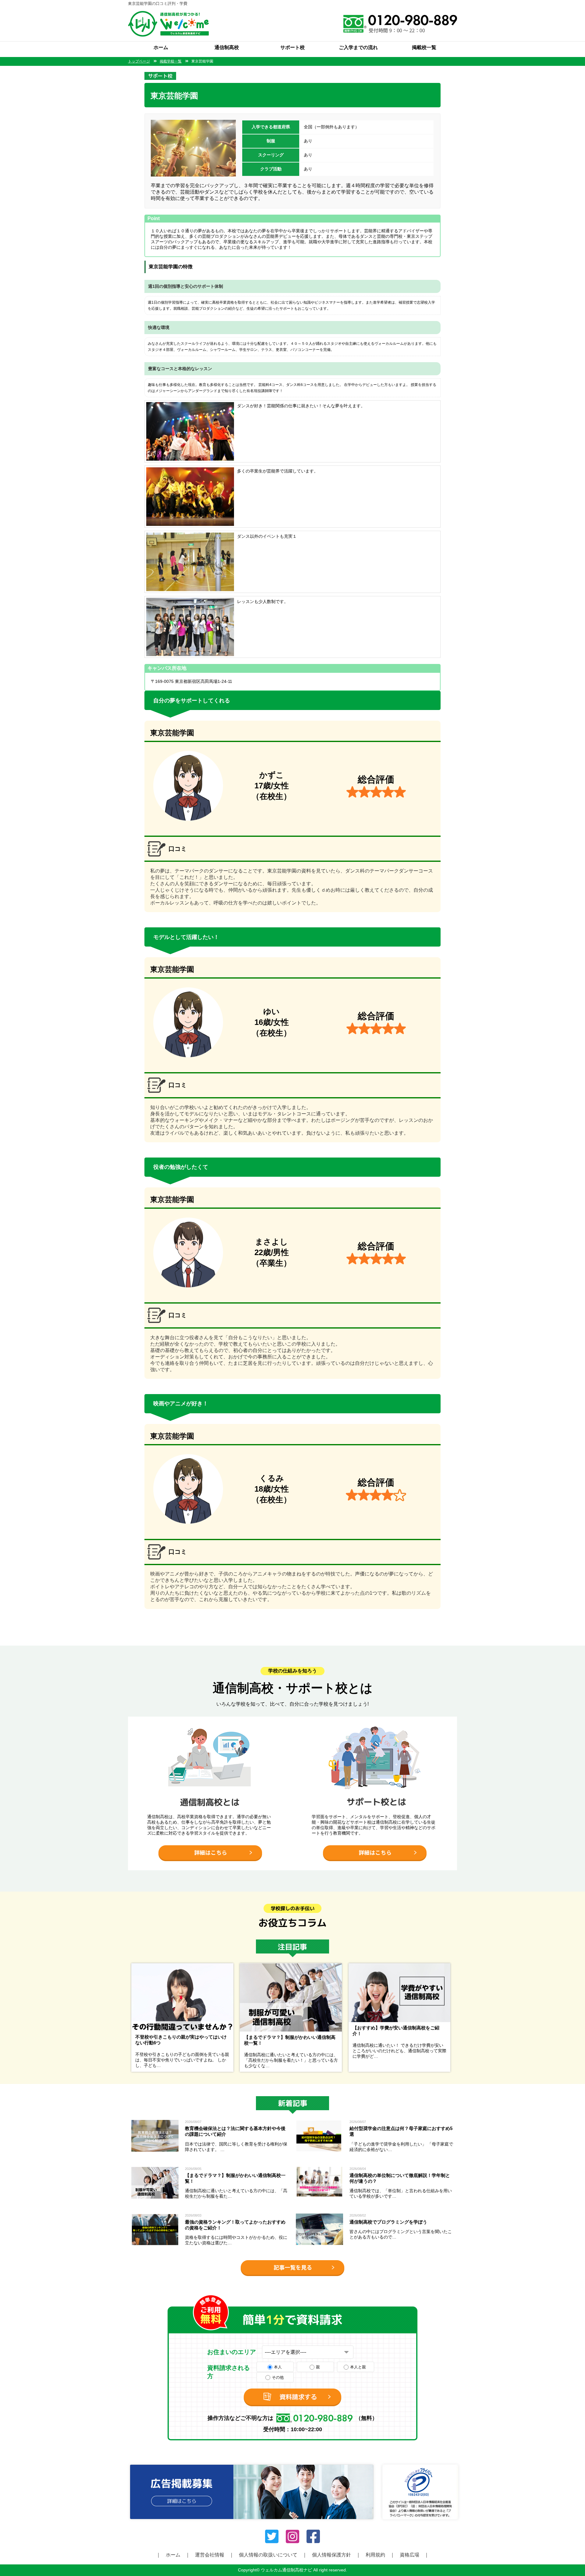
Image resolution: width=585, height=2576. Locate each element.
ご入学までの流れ (358, 47)
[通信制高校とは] (210, 1719)
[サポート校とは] (375, 1719)
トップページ (139, 61)
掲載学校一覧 (171, 61)
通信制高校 (227, 47)
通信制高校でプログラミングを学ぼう (388, 2222)
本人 (278, 2367)
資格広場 (409, 2555)
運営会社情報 (210, 2555)
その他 (278, 2377)
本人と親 (358, 2367)
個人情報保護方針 (331, 2555)
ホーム (161, 47)
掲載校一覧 (424, 47)
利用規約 (375, 2555)
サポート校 (292, 47)
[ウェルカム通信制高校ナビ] (168, 14)
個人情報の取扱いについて (268, 2555)
